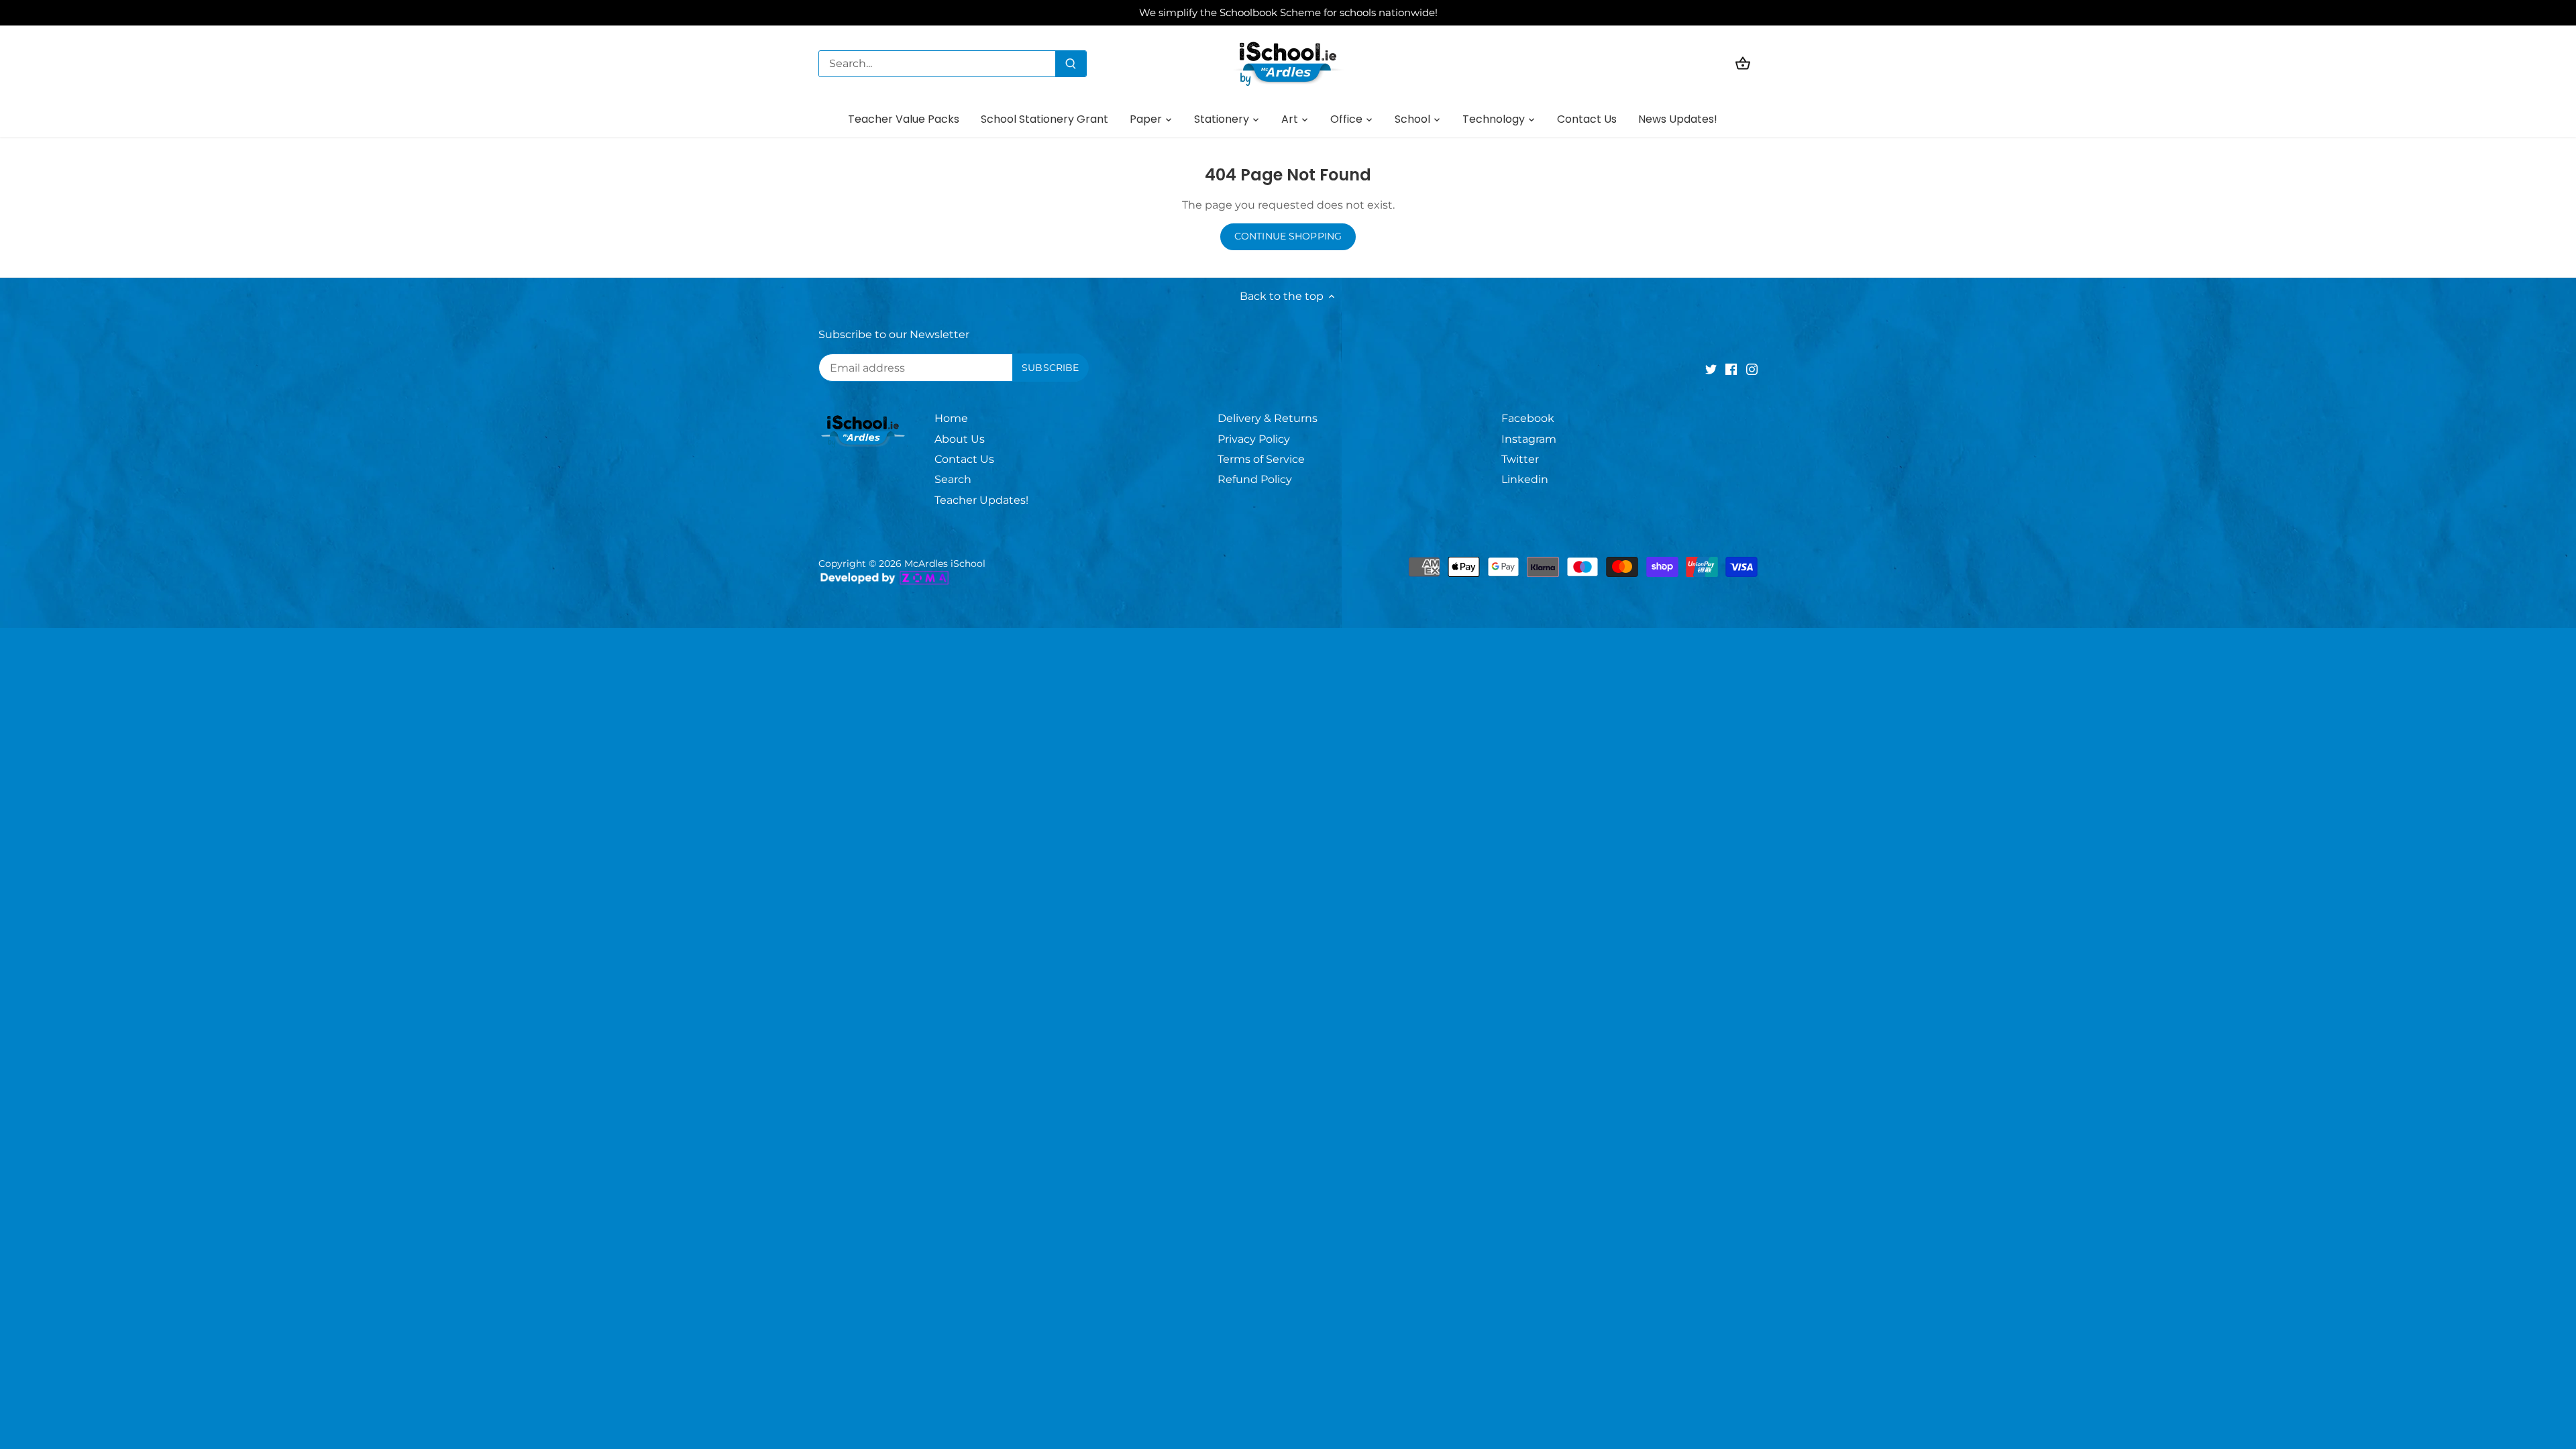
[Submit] (1071, 64)
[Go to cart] (1743, 63)
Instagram (1529, 439)
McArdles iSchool (945, 563)
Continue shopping (1288, 236)
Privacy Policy (1254, 439)
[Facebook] (1731, 369)
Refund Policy (1255, 479)
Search (953, 479)
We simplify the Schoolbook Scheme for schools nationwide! (1288, 12)
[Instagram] (1752, 369)
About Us (960, 439)
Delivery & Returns (1268, 418)
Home (951, 418)
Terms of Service (1261, 459)
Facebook (1528, 418)
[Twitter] (1711, 369)
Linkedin (1525, 479)
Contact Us (964, 459)
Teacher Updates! (981, 500)
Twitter (1520, 459)
